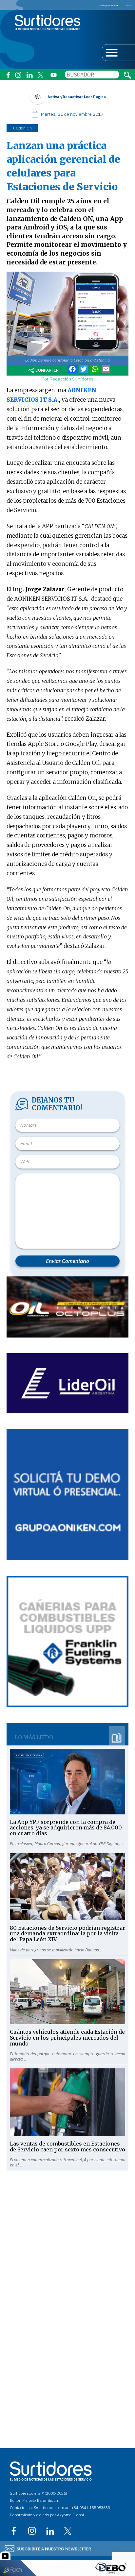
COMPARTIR (47, 370)
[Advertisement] (67, 2238)
